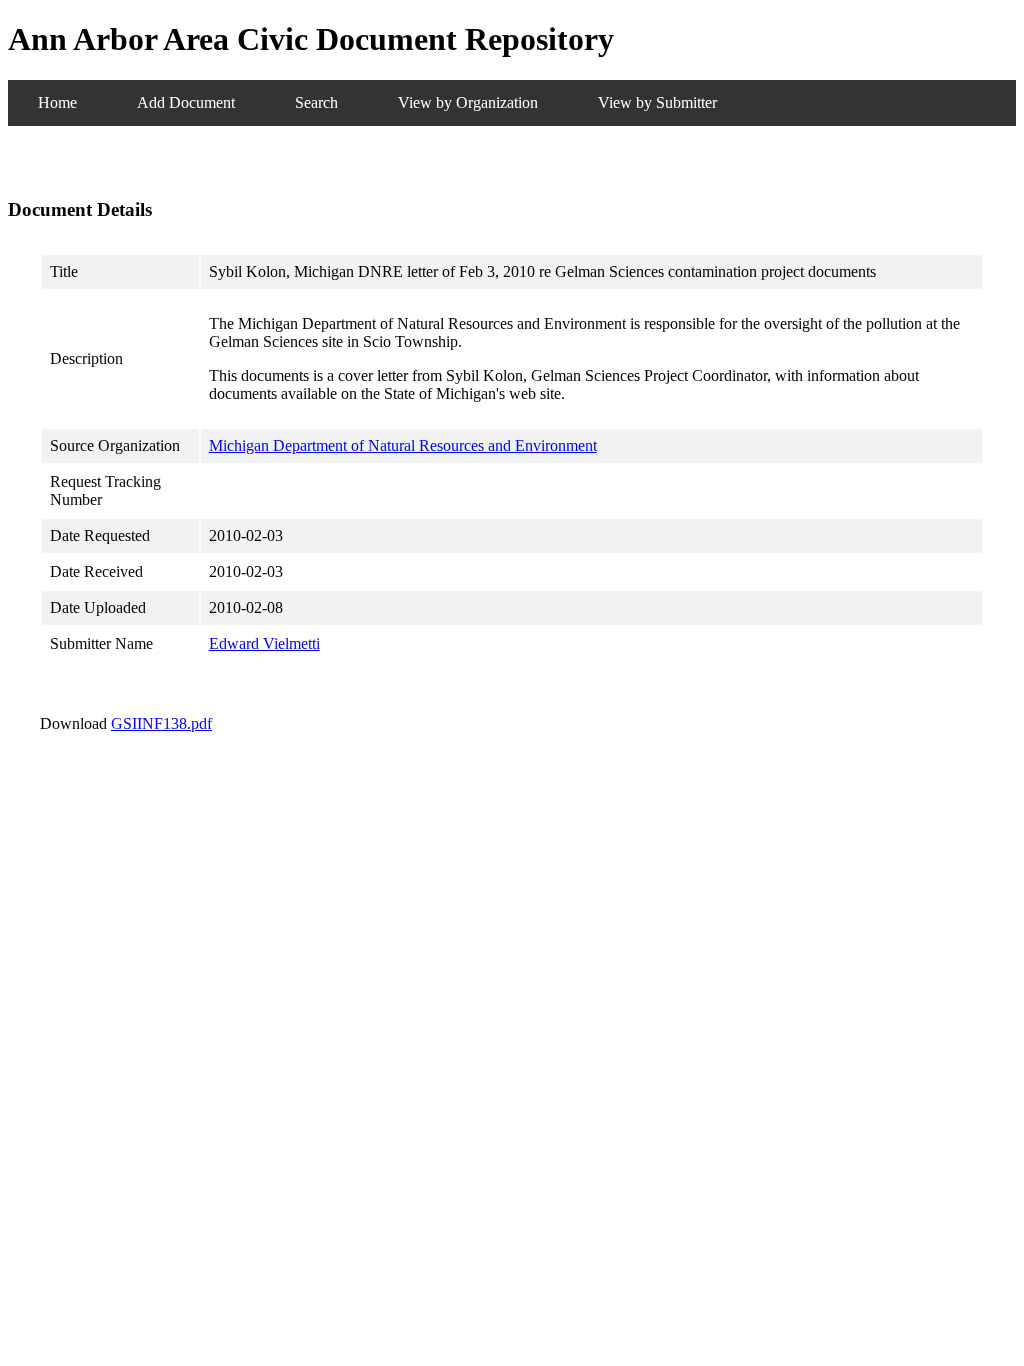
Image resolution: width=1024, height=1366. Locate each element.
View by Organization (468, 102)
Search (316, 102)
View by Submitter (657, 102)
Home (57, 102)
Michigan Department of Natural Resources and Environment (403, 445)
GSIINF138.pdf (161, 723)
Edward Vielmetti (264, 643)
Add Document (186, 102)
